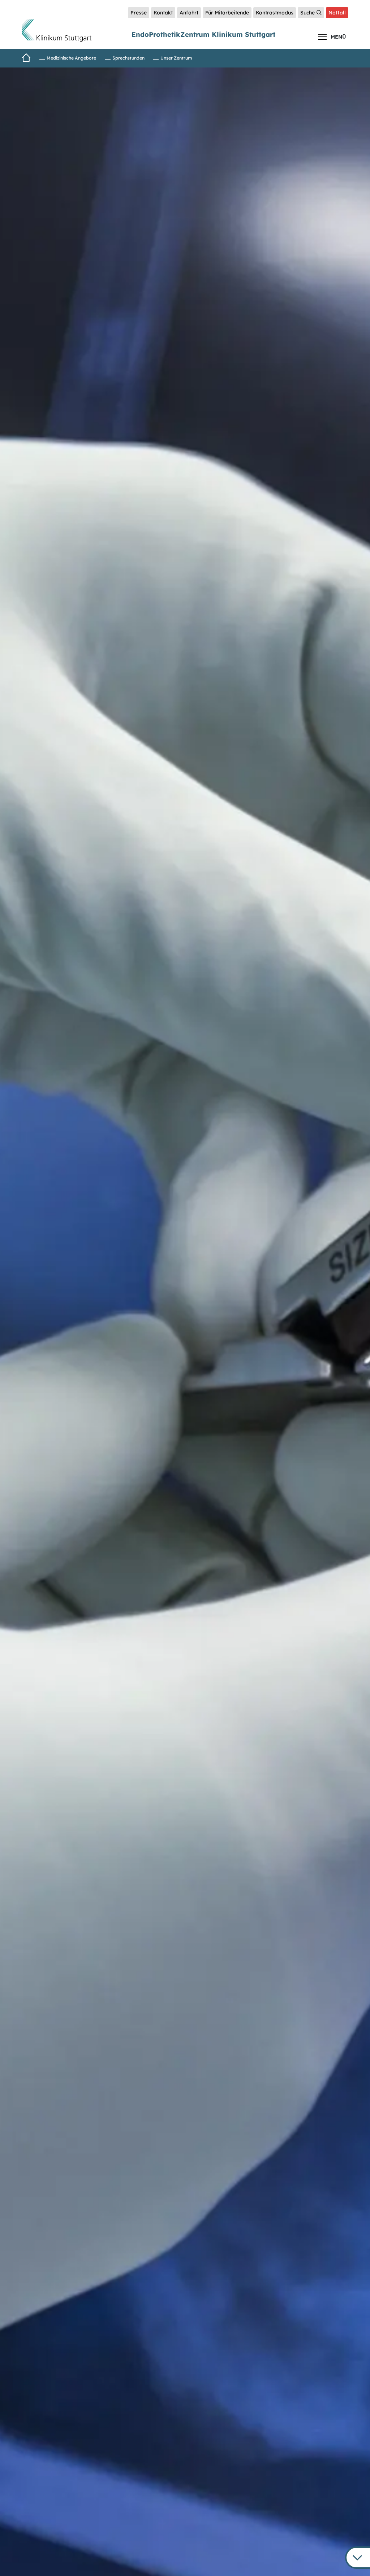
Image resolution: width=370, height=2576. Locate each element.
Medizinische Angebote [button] (71, 58)
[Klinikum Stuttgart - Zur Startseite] (57, 31)
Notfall (337, 13)
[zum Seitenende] (358, 2558)
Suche (307, 13)
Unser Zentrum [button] (176, 58)
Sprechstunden (128, 58)
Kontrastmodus (275, 13)
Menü (338, 37)
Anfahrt (189, 13)
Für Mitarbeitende (227, 13)
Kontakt (163, 13)
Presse (139, 13)
